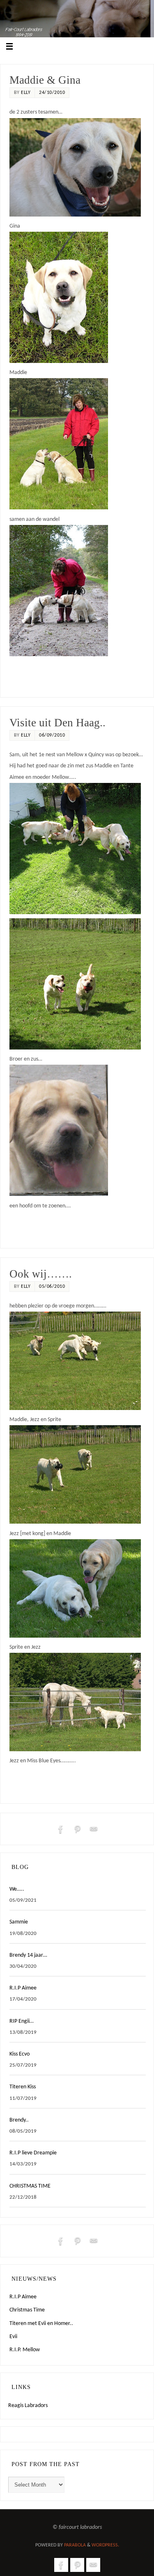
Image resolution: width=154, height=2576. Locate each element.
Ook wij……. (41, 1274)
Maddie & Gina (45, 80)
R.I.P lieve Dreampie (33, 2153)
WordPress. (105, 2545)
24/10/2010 (52, 93)
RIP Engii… (22, 2021)
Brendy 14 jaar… (28, 1955)
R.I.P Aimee (23, 1988)
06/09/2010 (52, 735)
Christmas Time (27, 2310)
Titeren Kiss (23, 2087)
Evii (13, 2337)
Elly (26, 93)
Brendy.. (19, 2120)
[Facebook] (61, 1829)
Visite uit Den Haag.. (57, 723)
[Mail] (94, 1829)
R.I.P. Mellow (25, 2350)
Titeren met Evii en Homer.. (41, 2324)
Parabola (75, 2545)
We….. (17, 1889)
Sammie (19, 1922)
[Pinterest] (77, 1829)
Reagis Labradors (28, 2406)
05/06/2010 (52, 1287)
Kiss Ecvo (20, 2054)
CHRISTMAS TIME (30, 2186)
